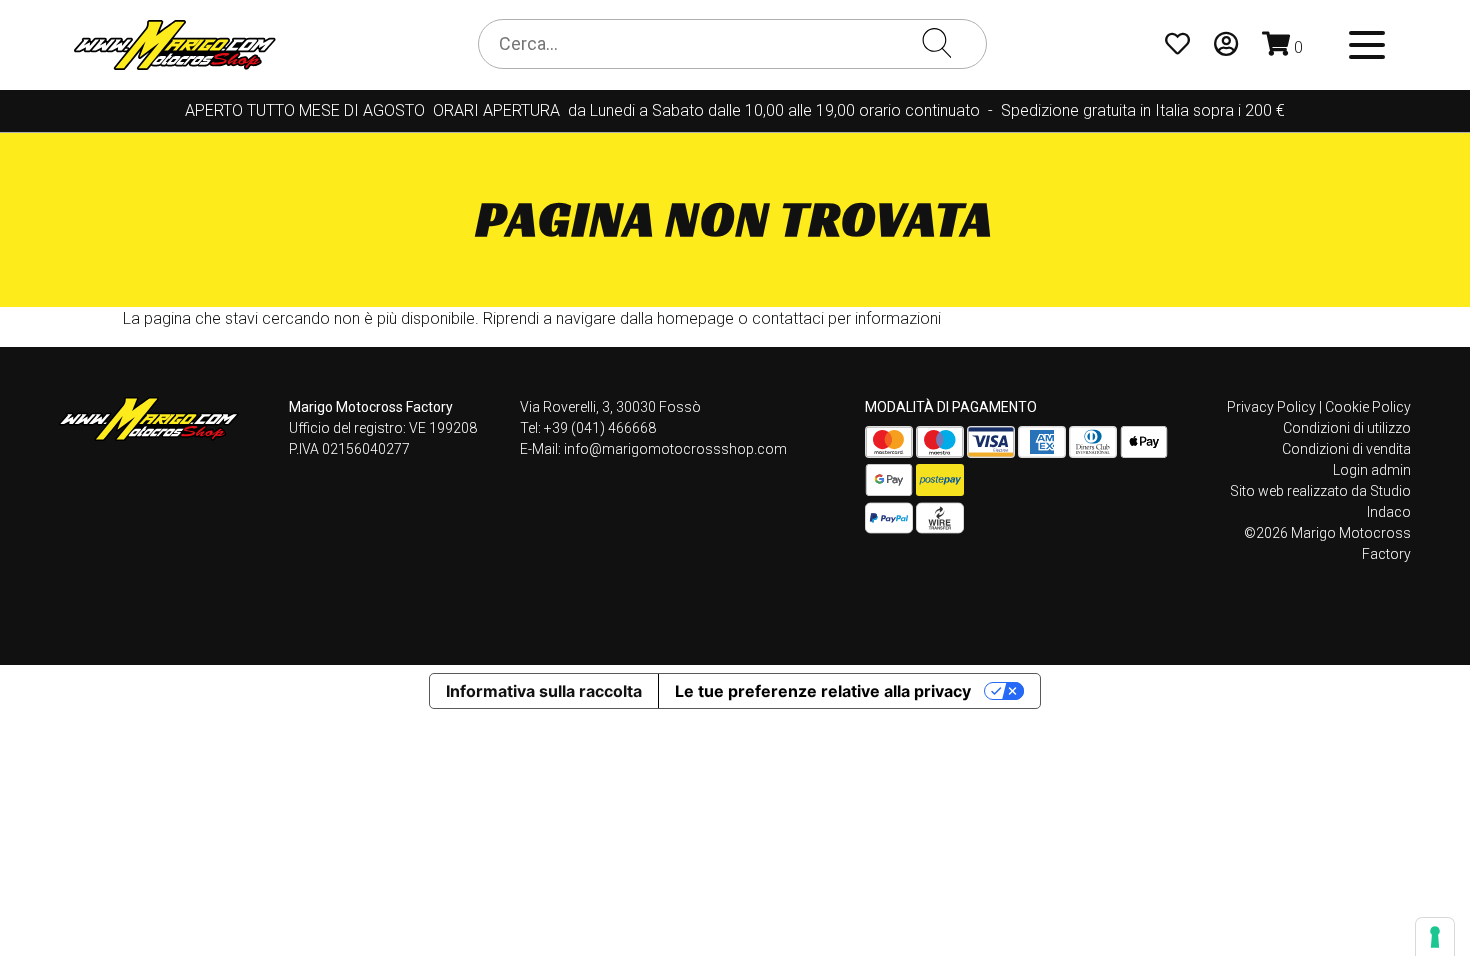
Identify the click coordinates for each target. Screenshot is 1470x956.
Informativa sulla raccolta (544, 691)
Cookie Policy (1368, 407)
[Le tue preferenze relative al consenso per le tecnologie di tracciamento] (1435, 937)
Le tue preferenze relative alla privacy (823, 691)
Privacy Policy (1271, 407)
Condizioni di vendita (1346, 449)
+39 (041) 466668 (600, 428)
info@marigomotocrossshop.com (675, 449)
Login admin (1372, 470)
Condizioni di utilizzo (1347, 428)
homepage (695, 318)
